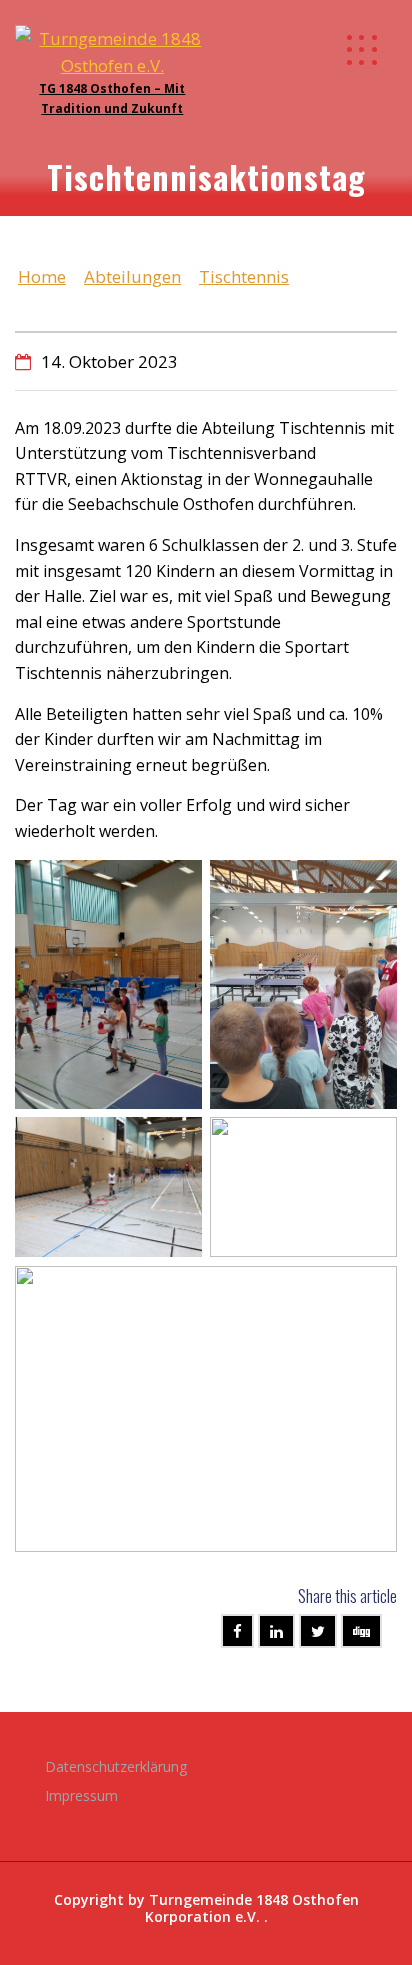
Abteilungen (132, 276)
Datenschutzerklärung (116, 1766)
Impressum (81, 1795)
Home (42, 276)
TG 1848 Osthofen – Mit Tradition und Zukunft (112, 98)
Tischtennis (244, 276)
